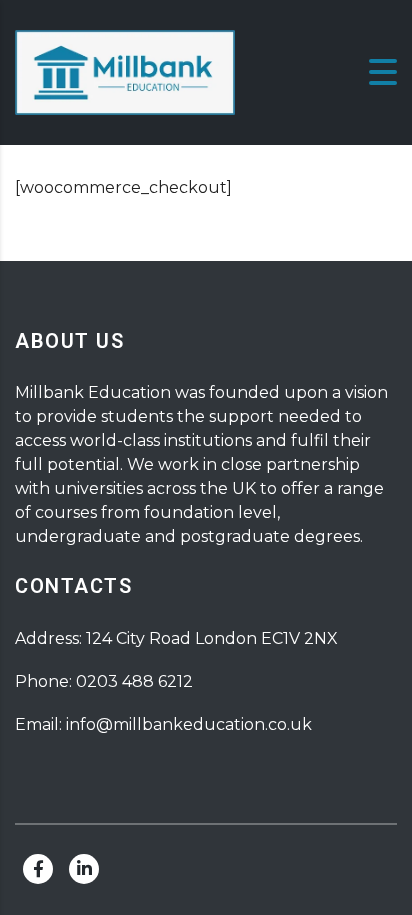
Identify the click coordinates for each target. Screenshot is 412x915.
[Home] (125, 71)
